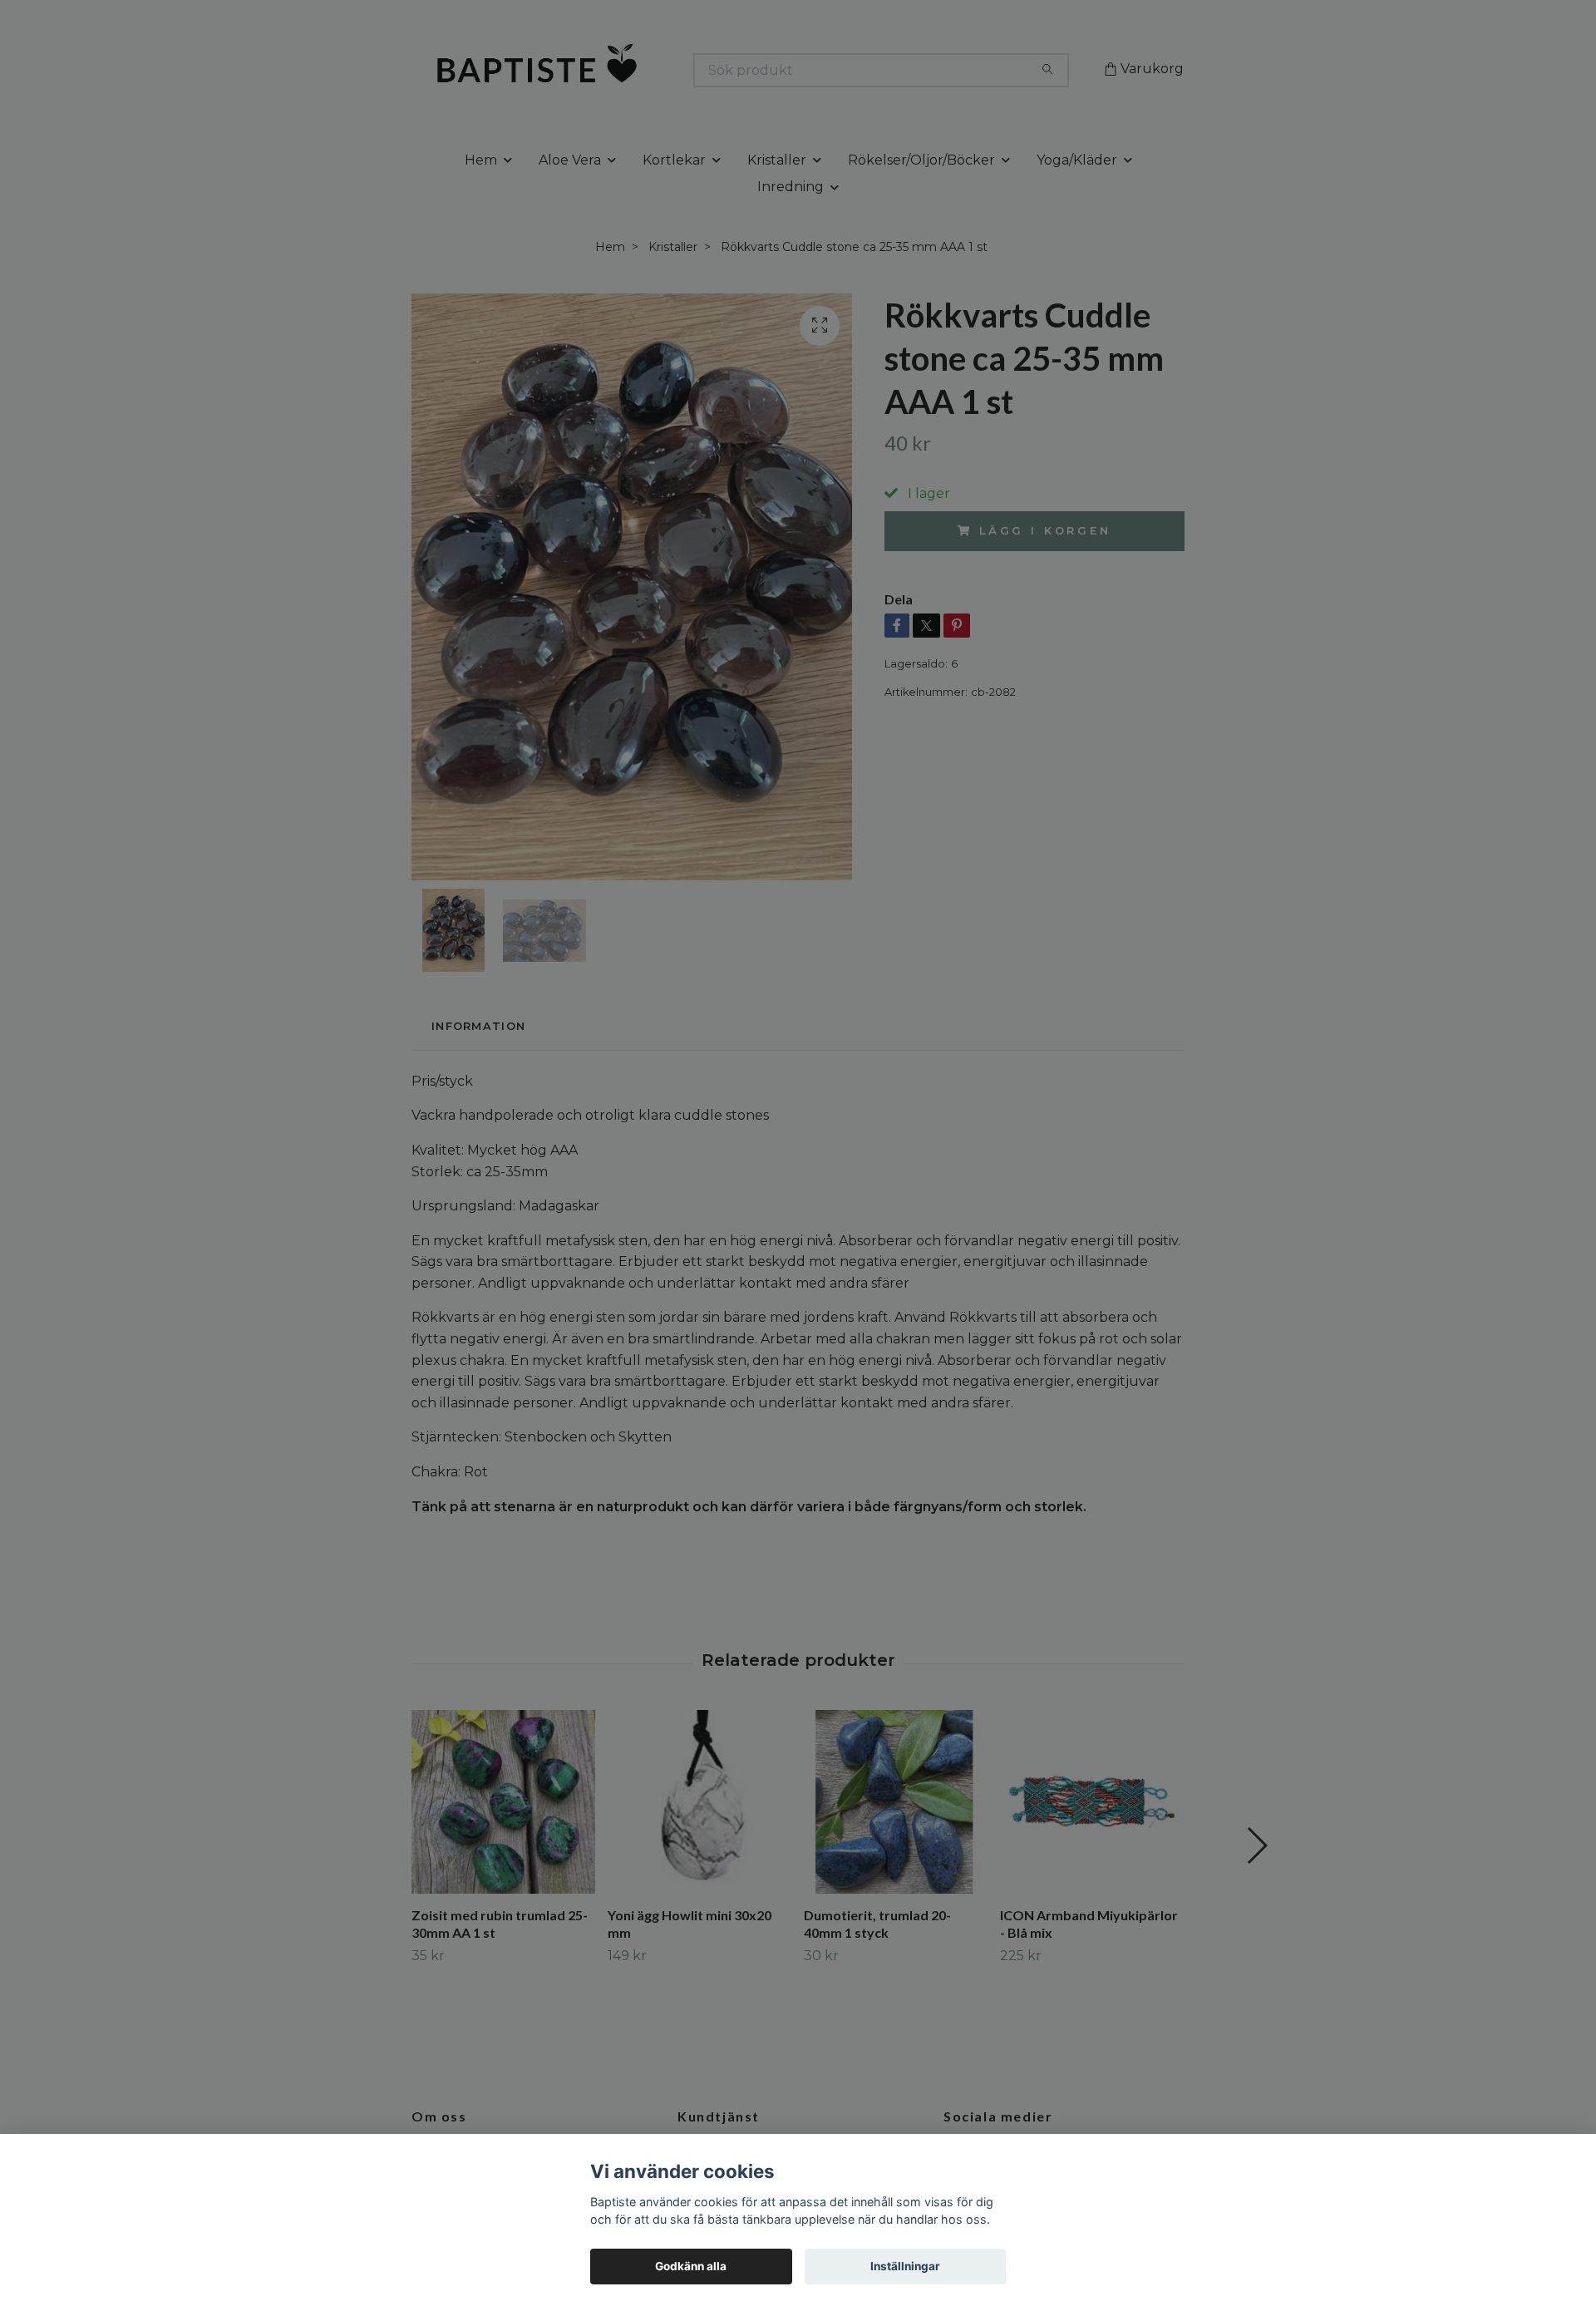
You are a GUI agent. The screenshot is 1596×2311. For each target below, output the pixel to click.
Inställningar (905, 2266)
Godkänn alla (691, 2266)
